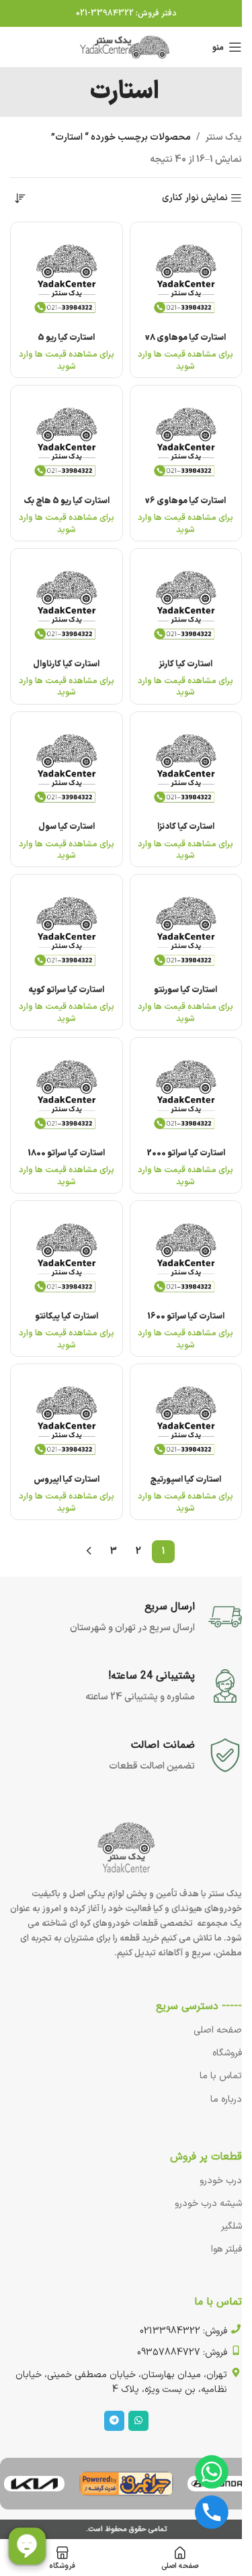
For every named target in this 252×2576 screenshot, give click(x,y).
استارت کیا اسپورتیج (185, 1479)
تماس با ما (221, 2076)
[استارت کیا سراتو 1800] (67, 1094)
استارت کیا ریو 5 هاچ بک (67, 501)
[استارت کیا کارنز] (186, 605)
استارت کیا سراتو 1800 (66, 1153)
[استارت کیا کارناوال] (67, 605)
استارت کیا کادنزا (186, 827)
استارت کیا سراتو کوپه (66, 990)
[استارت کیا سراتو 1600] (186, 1257)
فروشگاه (227, 2053)
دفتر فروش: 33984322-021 (126, 13)
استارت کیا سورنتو (185, 990)
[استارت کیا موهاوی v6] (186, 441)
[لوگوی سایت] (126, 47)
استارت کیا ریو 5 (66, 338)
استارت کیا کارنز (185, 664)
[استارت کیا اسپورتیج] (186, 1420)
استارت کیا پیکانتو (67, 1316)
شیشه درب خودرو (208, 2204)
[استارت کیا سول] (67, 768)
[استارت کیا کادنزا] (186, 768)
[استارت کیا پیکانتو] (67, 1257)
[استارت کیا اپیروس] (67, 1420)
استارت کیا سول (67, 827)
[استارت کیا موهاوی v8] (186, 278)
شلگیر (232, 2226)
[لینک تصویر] (126, 2484)
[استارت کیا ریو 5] (67, 278)
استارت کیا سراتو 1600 (186, 1316)
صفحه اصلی (218, 2030)
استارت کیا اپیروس (67, 1479)
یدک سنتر (223, 137)
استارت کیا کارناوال (66, 664)
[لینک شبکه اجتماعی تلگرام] (114, 2421)
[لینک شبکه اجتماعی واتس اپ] (138, 2421)
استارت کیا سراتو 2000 (186, 1153)
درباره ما (226, 2099)
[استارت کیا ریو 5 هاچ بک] (67, 441)
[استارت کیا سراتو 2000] (186, 1094)
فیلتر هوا (226, 2249)
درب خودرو (221, 2181)
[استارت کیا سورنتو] (186, 930)
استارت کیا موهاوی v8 (185, 338)
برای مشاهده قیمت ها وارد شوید (185, 360)
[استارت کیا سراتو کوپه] (67, 930)
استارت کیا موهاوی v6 (185, 501)
